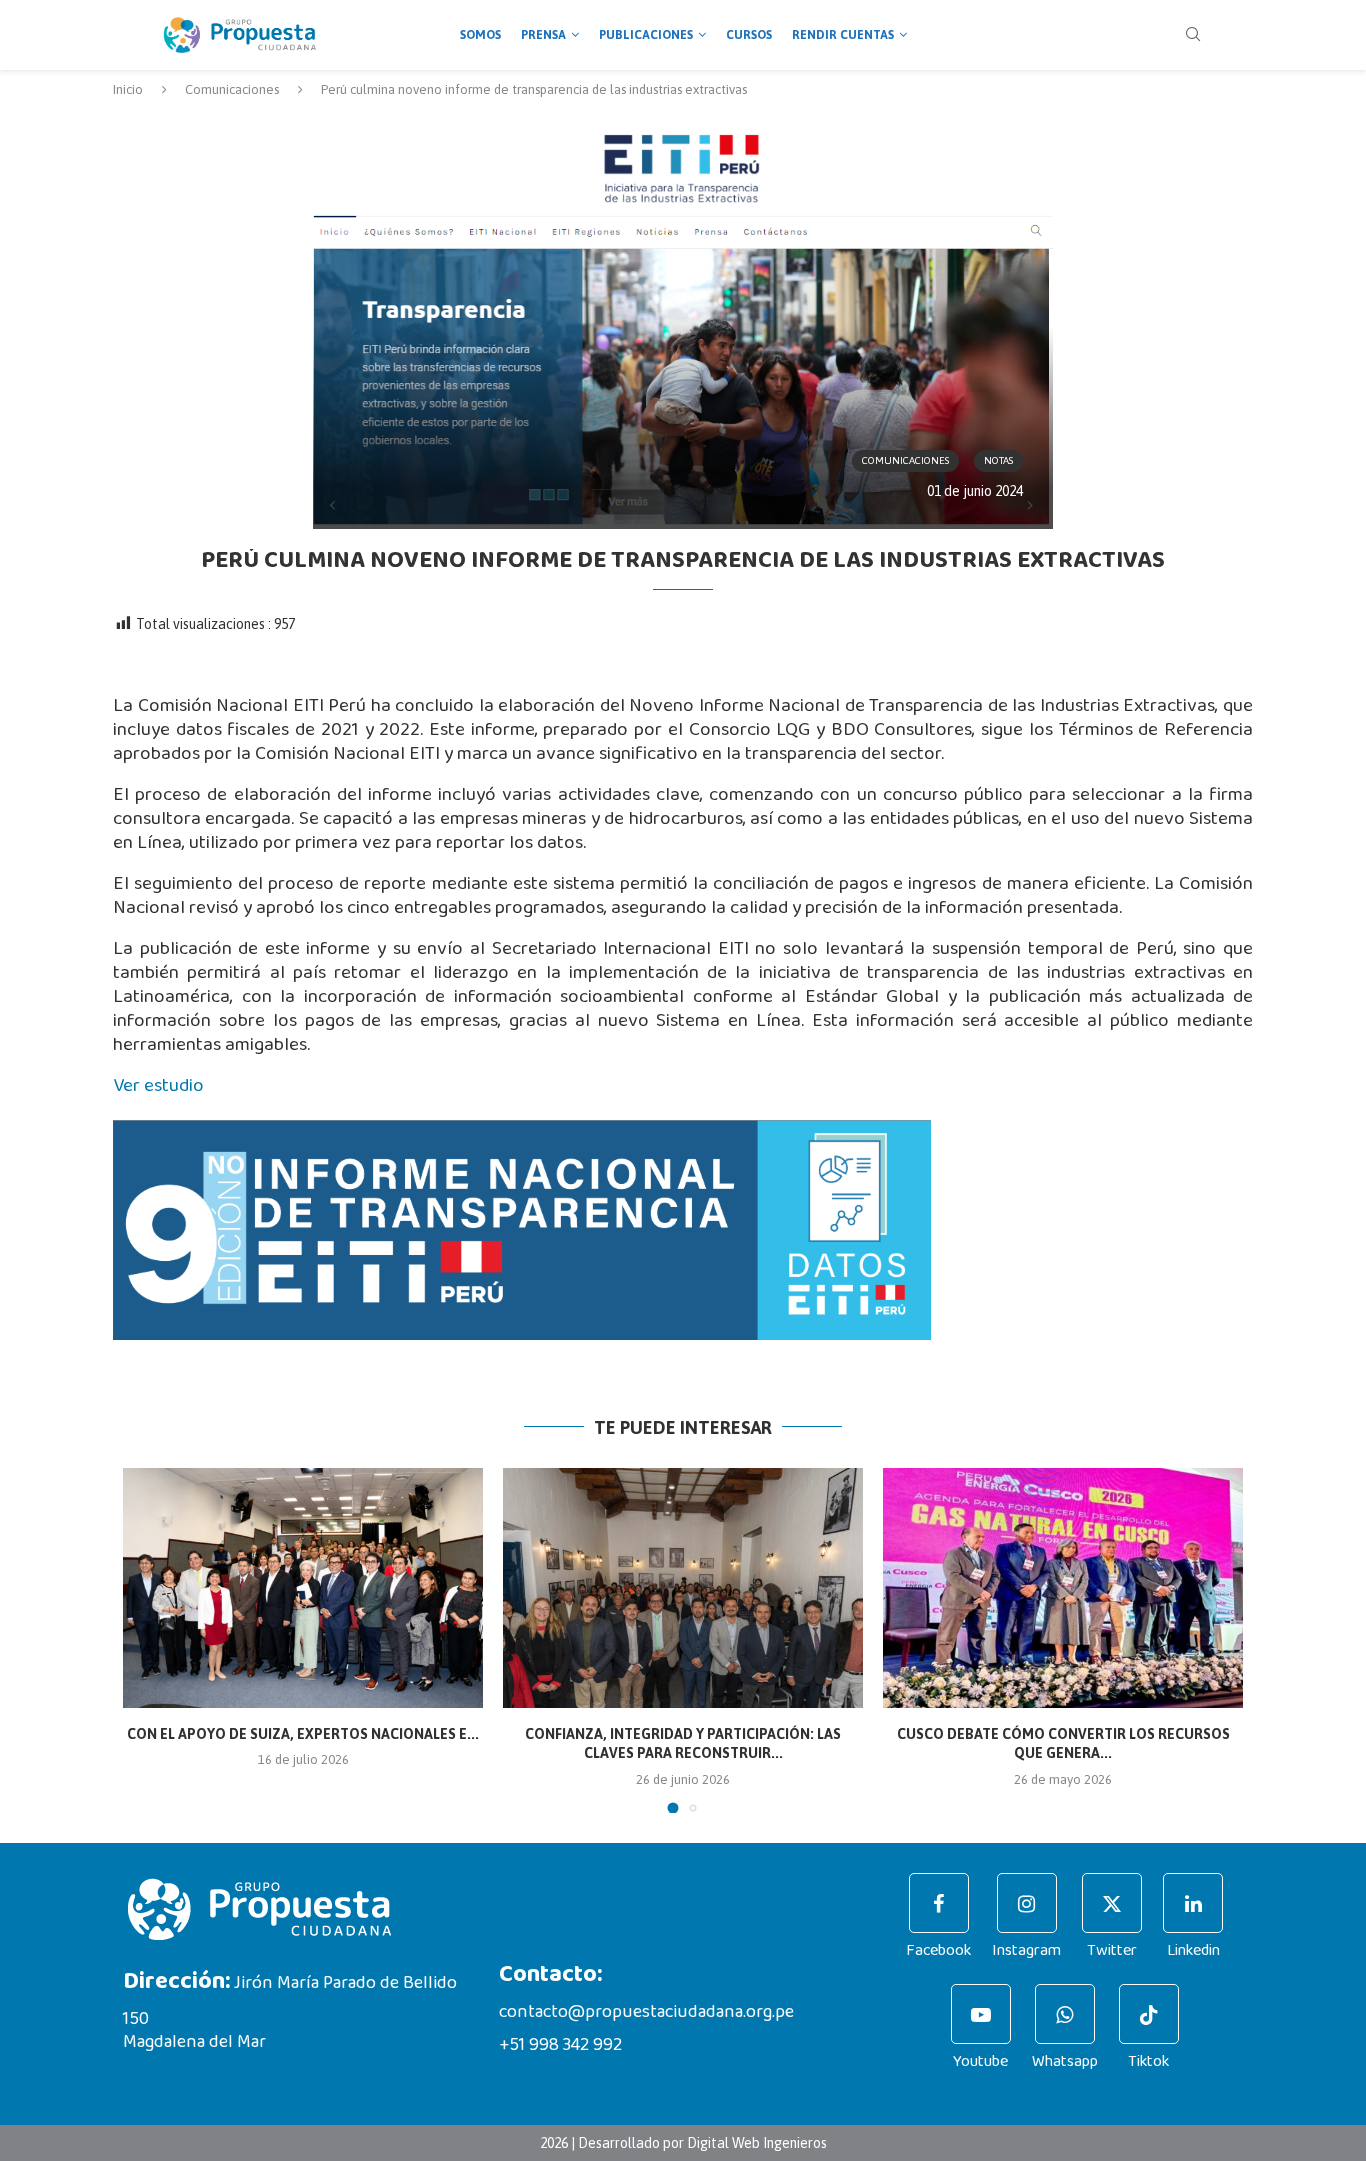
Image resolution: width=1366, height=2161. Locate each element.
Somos (480, 35)
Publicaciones (646, 35)
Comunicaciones (232, 89)
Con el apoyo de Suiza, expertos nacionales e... (303, 1734)
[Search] (1193, 35)
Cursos (749, 35)
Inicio (128, 89)
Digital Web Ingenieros (757, 2143)
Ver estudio (158, 1085)
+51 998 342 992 (560, 2045)
